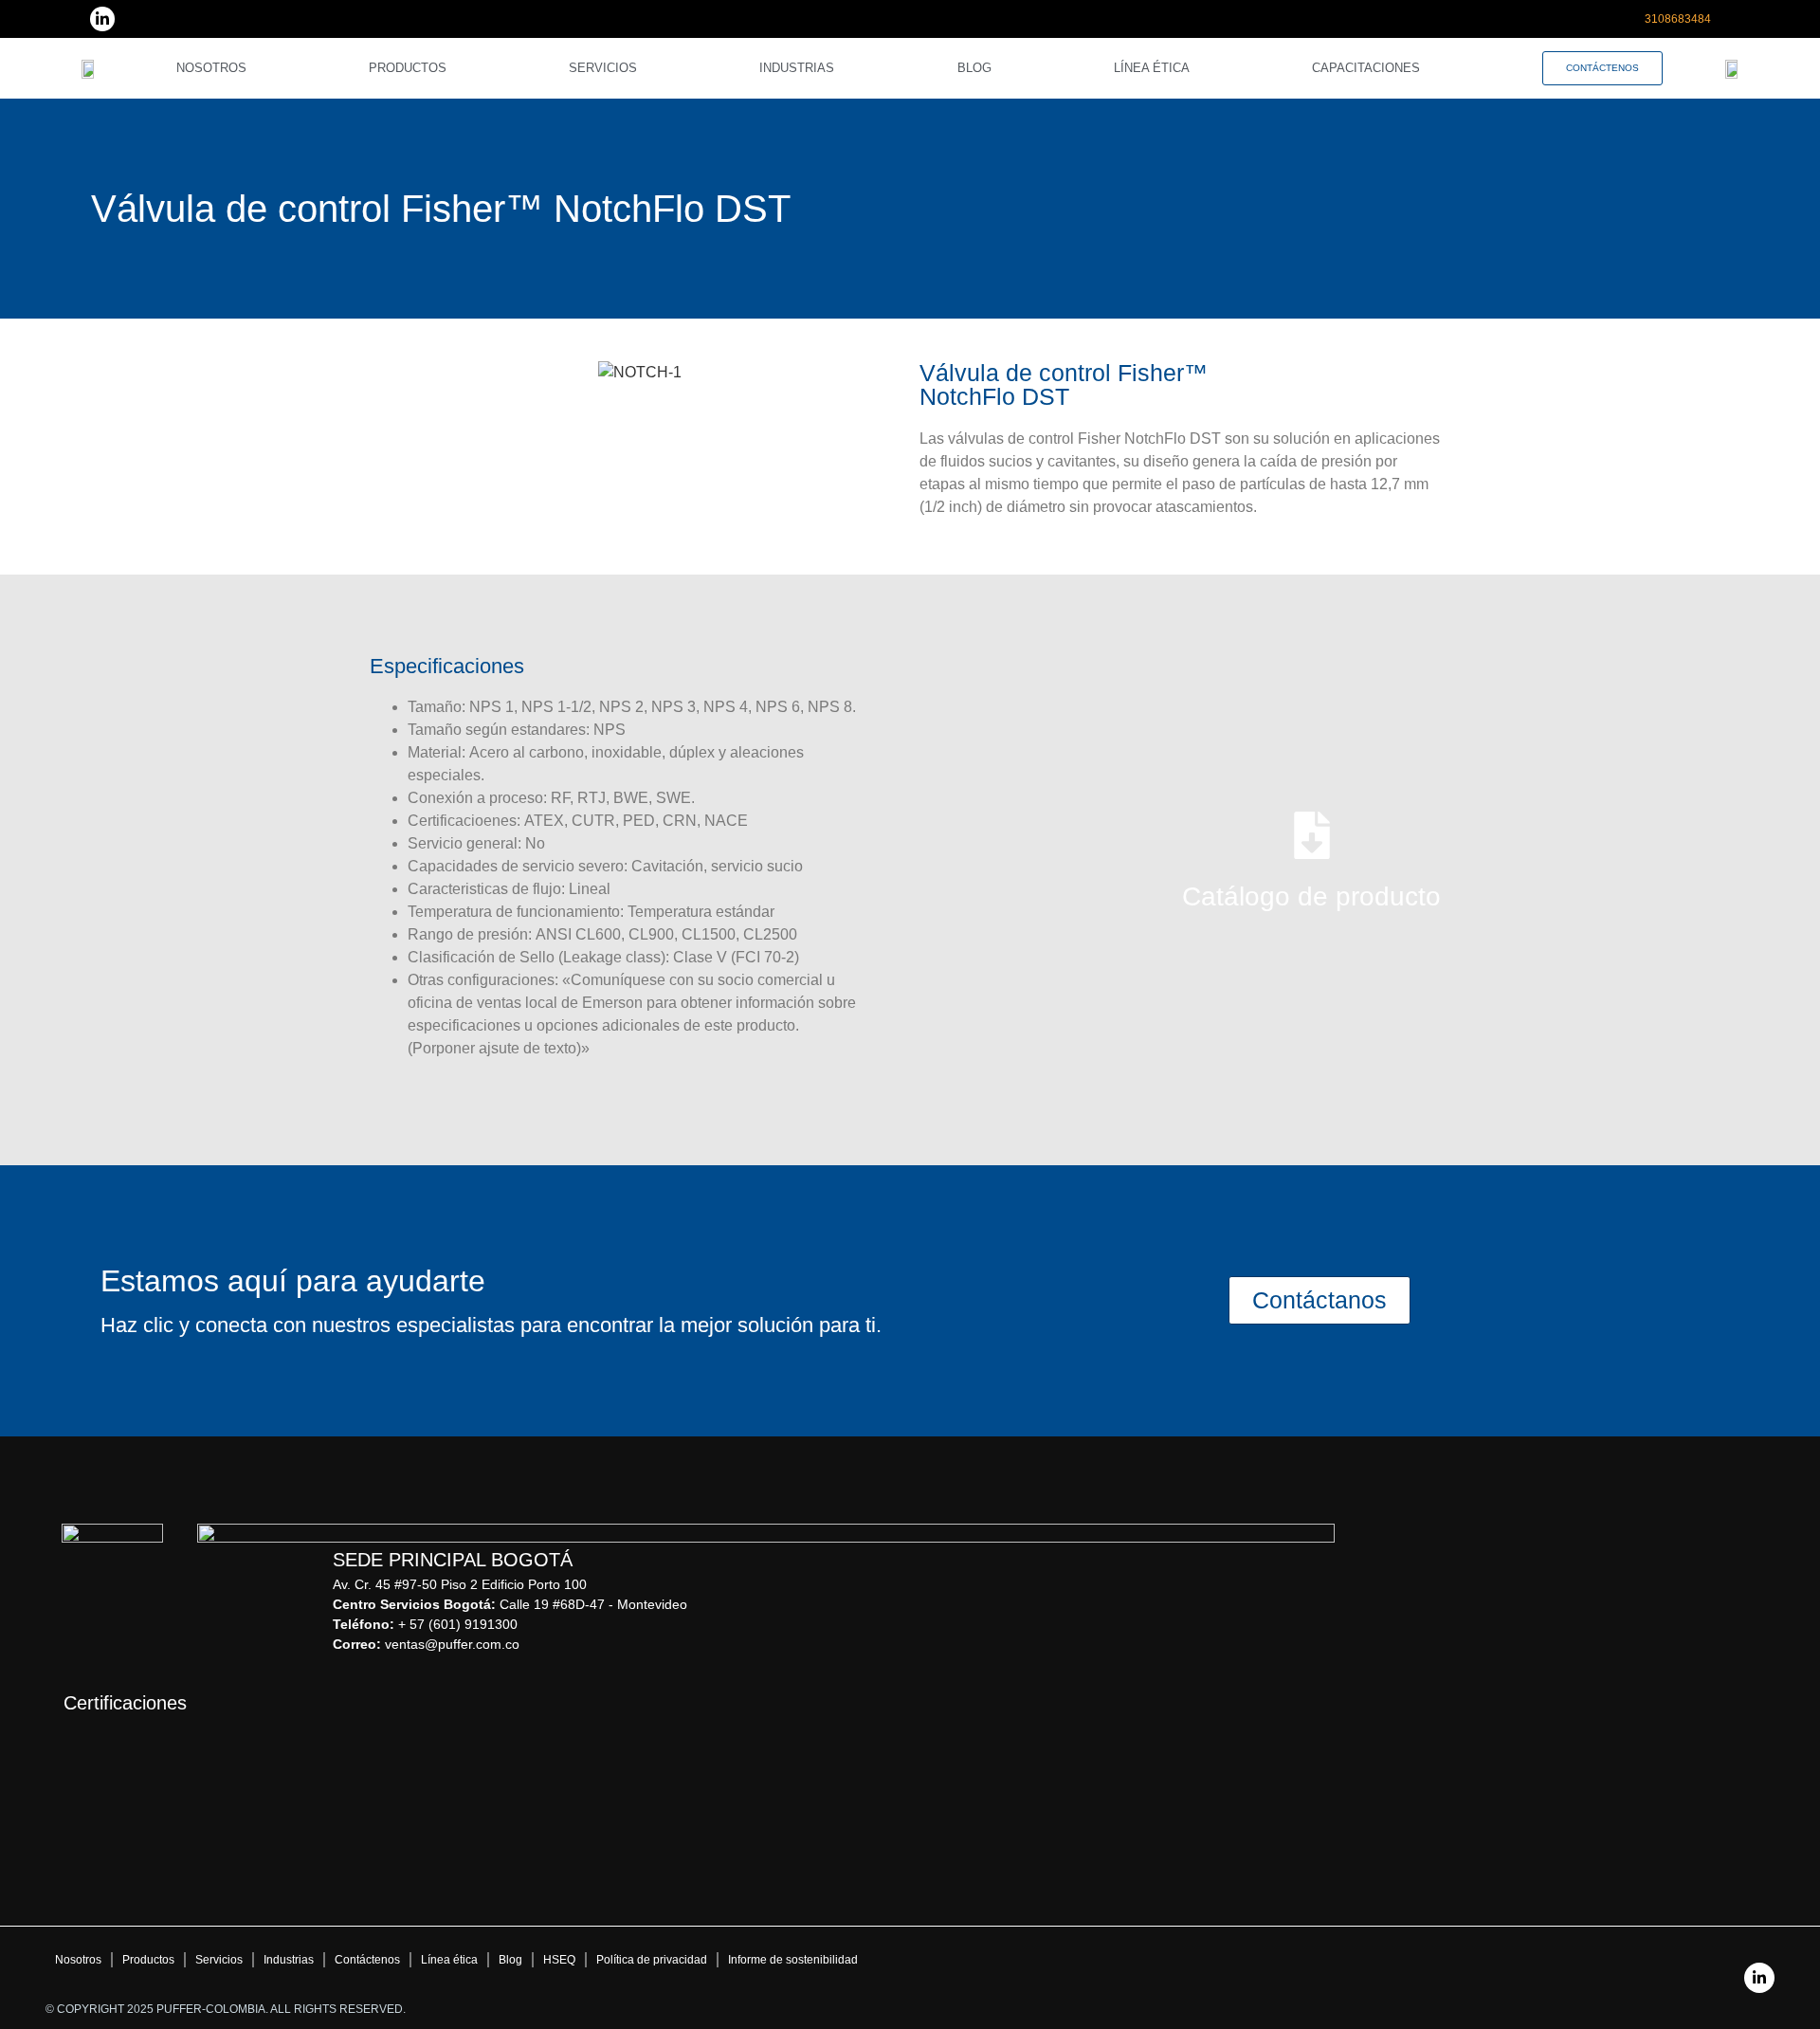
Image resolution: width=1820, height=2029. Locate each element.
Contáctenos (367, 1960)
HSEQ (559, 1960)
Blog (974, 68)
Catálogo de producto (1311, 896)
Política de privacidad (652, 1960)
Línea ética (1152, 68)
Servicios (603, 68)
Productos (408, 68)
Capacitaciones (1366, 68)
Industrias (797, 68)
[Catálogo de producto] (1312, 835)
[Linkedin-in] (102, 19)
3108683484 (1678, 19)
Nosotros (211, 68)
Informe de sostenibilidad (793, 1960)
